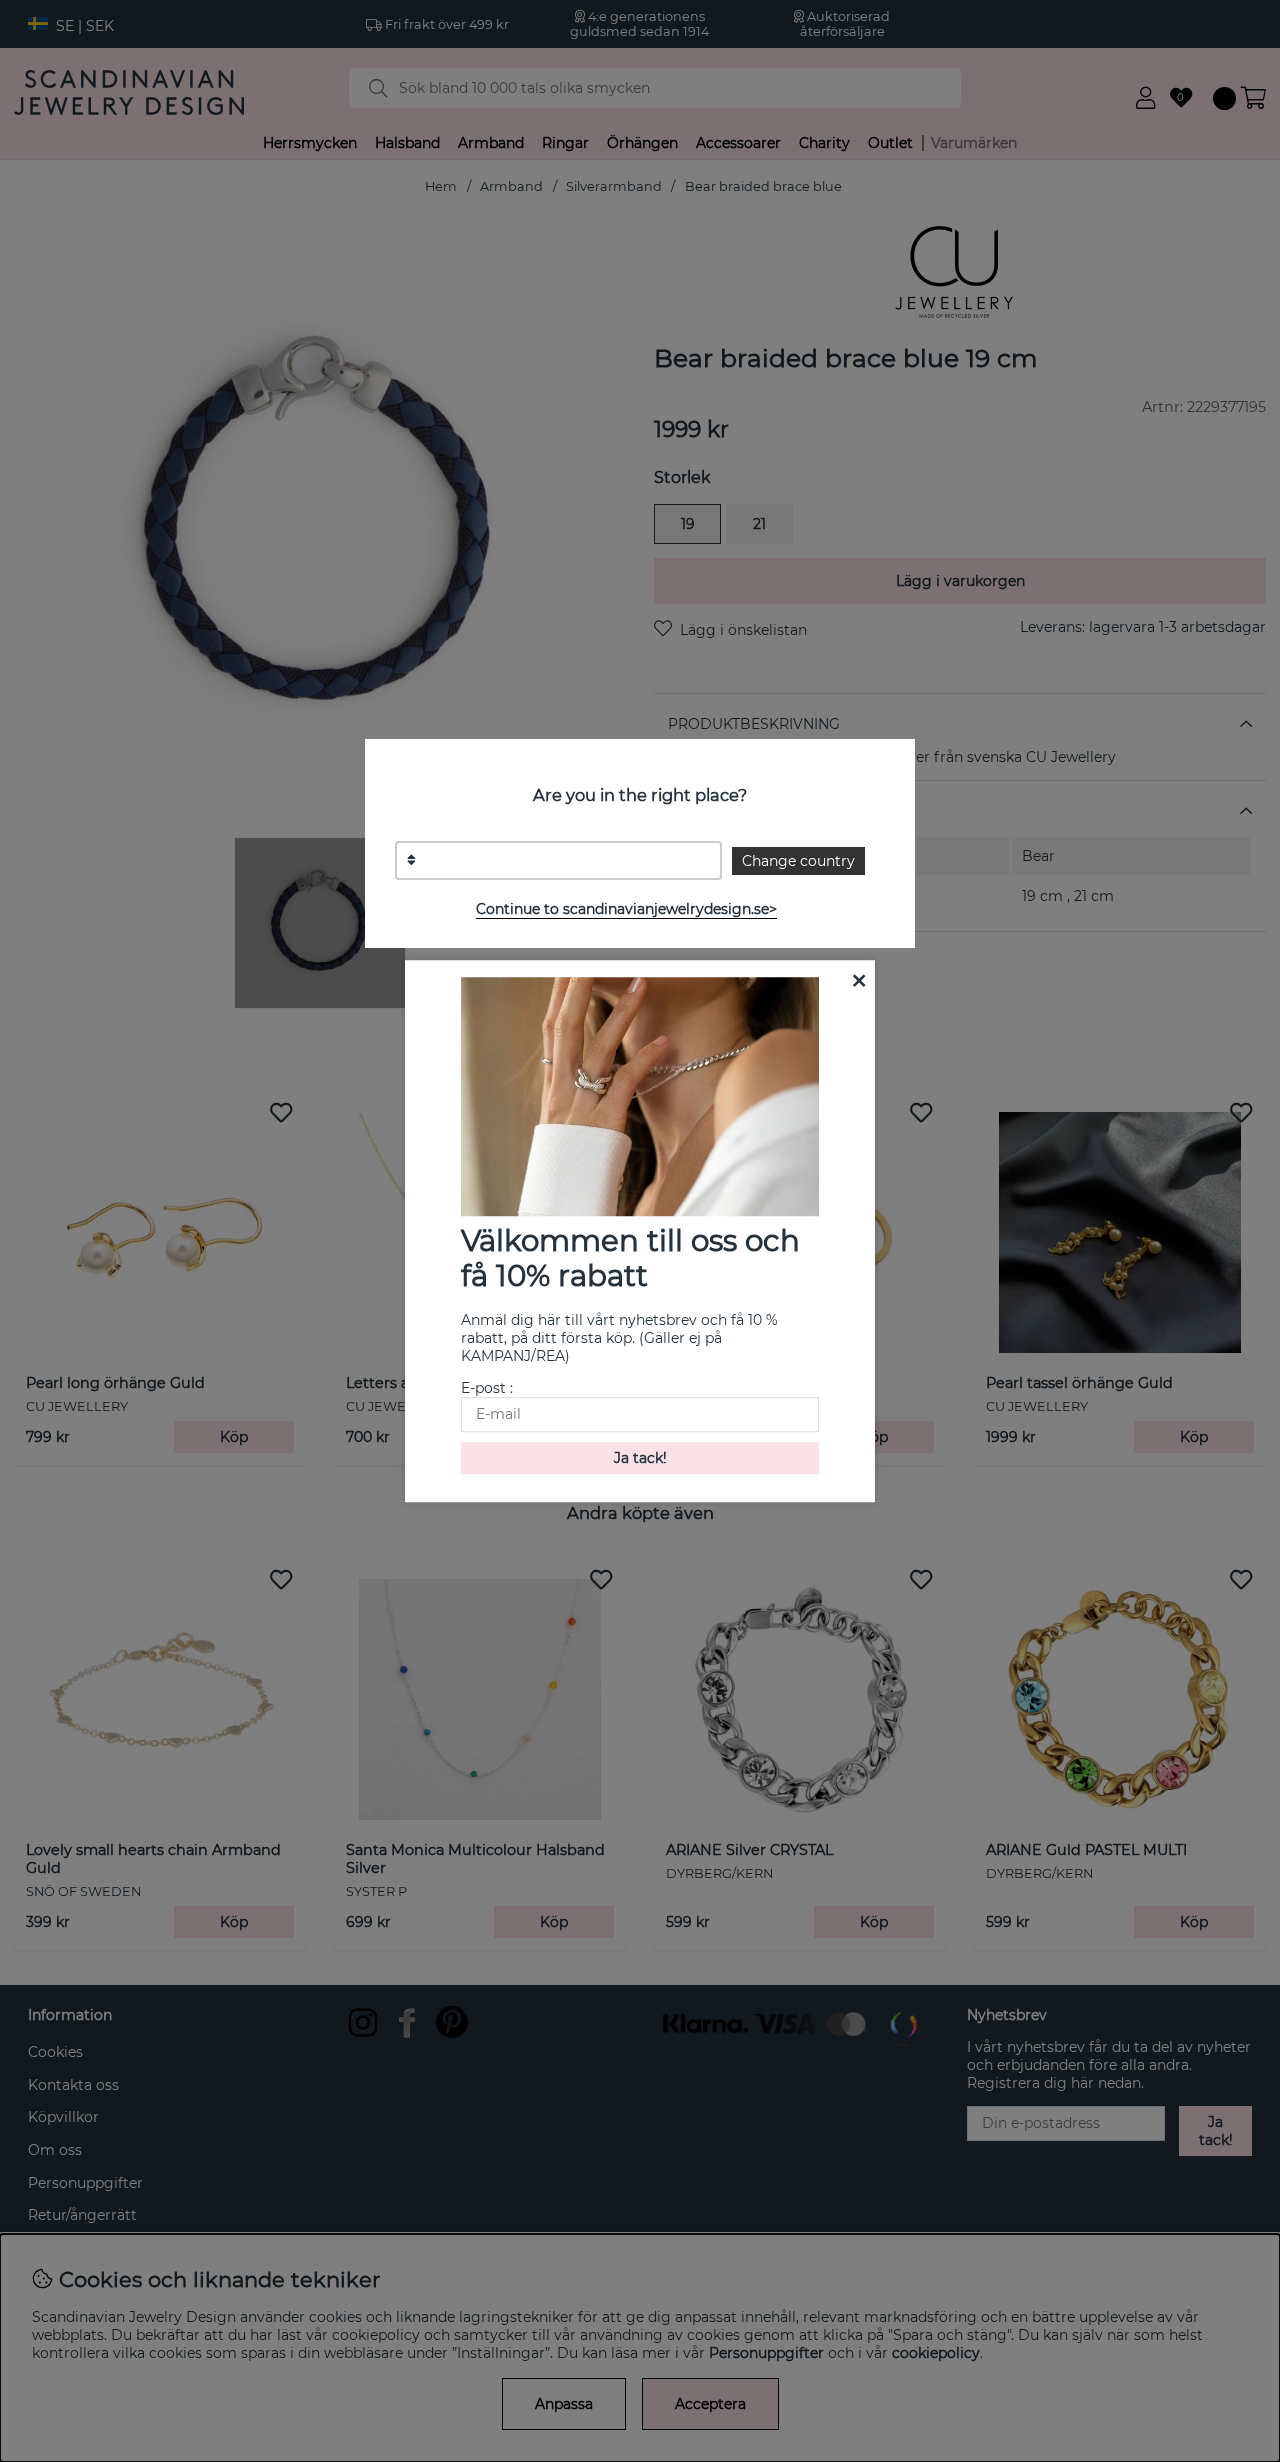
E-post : (487, 1388)
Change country (798, 861)
